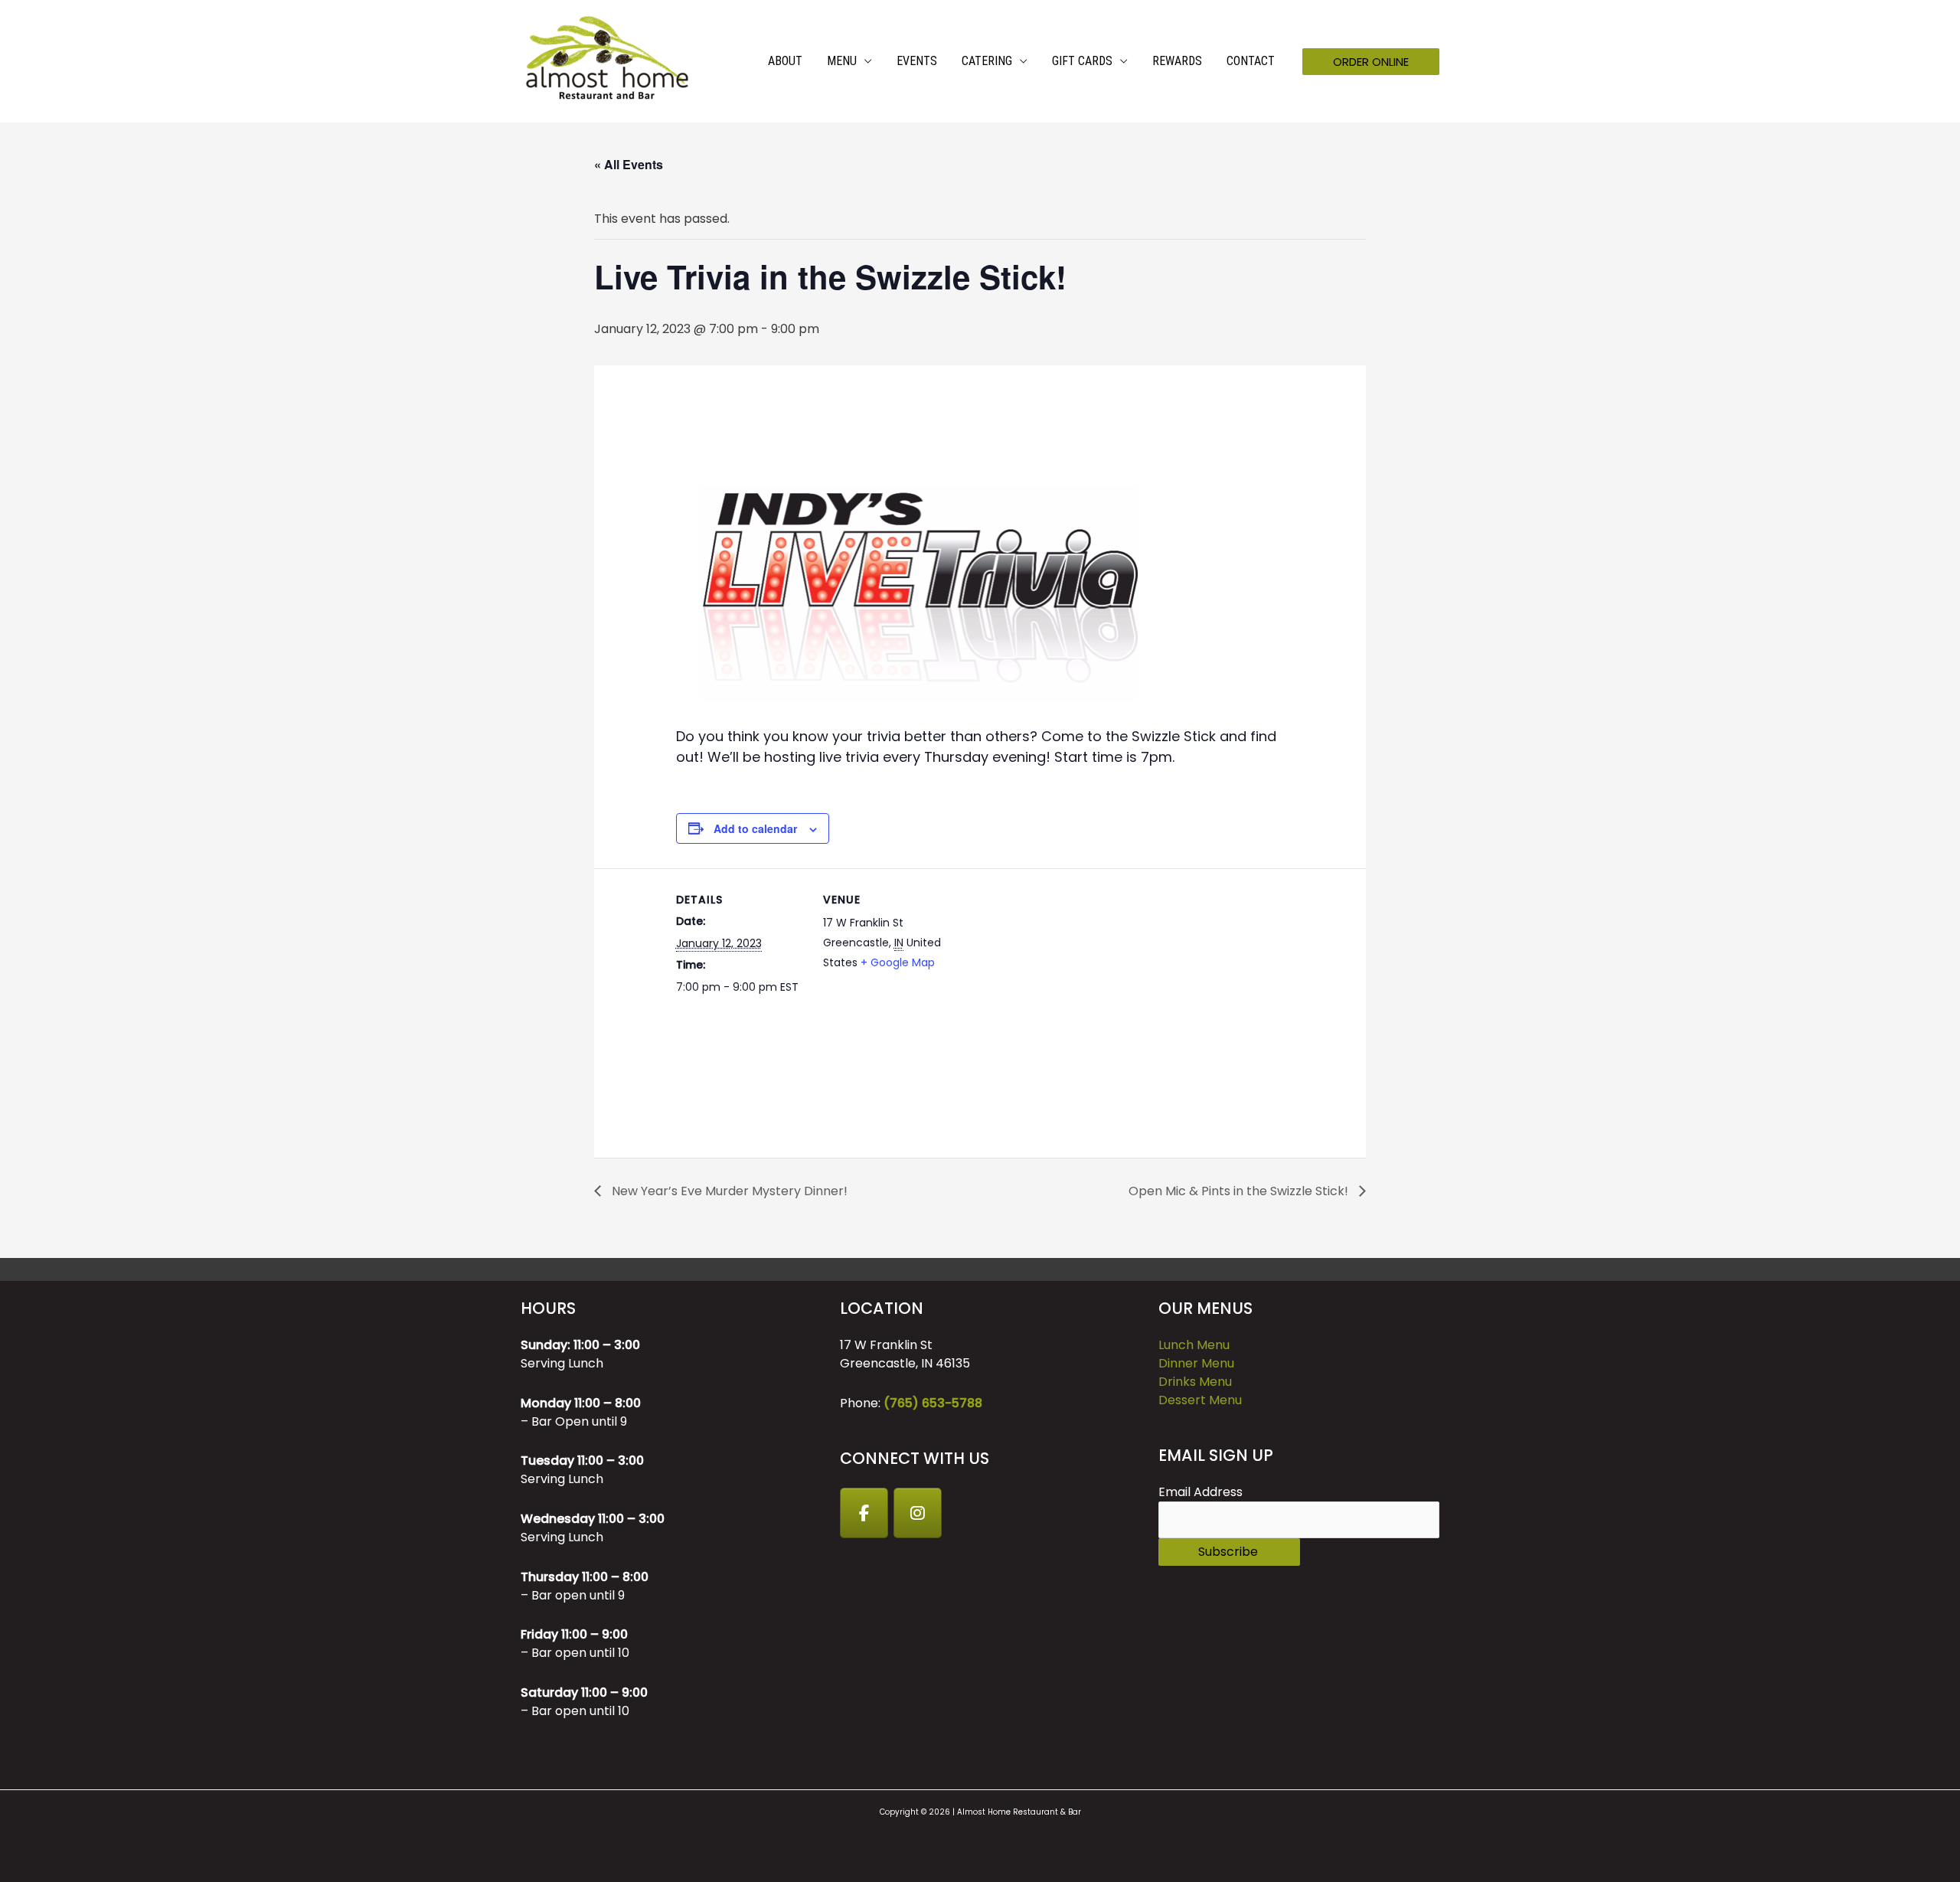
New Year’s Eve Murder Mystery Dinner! (728, 1191)
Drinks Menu (1195, 1382)
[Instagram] (918, 1513)
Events (917, 61)
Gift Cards (1082, 61)
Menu (842, 61)
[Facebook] (864, 1513)
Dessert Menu (1200, 1400)
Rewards (1177, 61)
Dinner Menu (1196, 1363)
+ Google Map (898, 962)
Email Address (1200, 1492)
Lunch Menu (1194, 1345)
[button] (1371, 62)
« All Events (629, 164)
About (785, 61)
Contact (1251, 61)
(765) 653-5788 (933, 1403)
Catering (987, 61)
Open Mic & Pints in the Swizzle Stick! (1240, 1191)
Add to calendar (755, 828)
